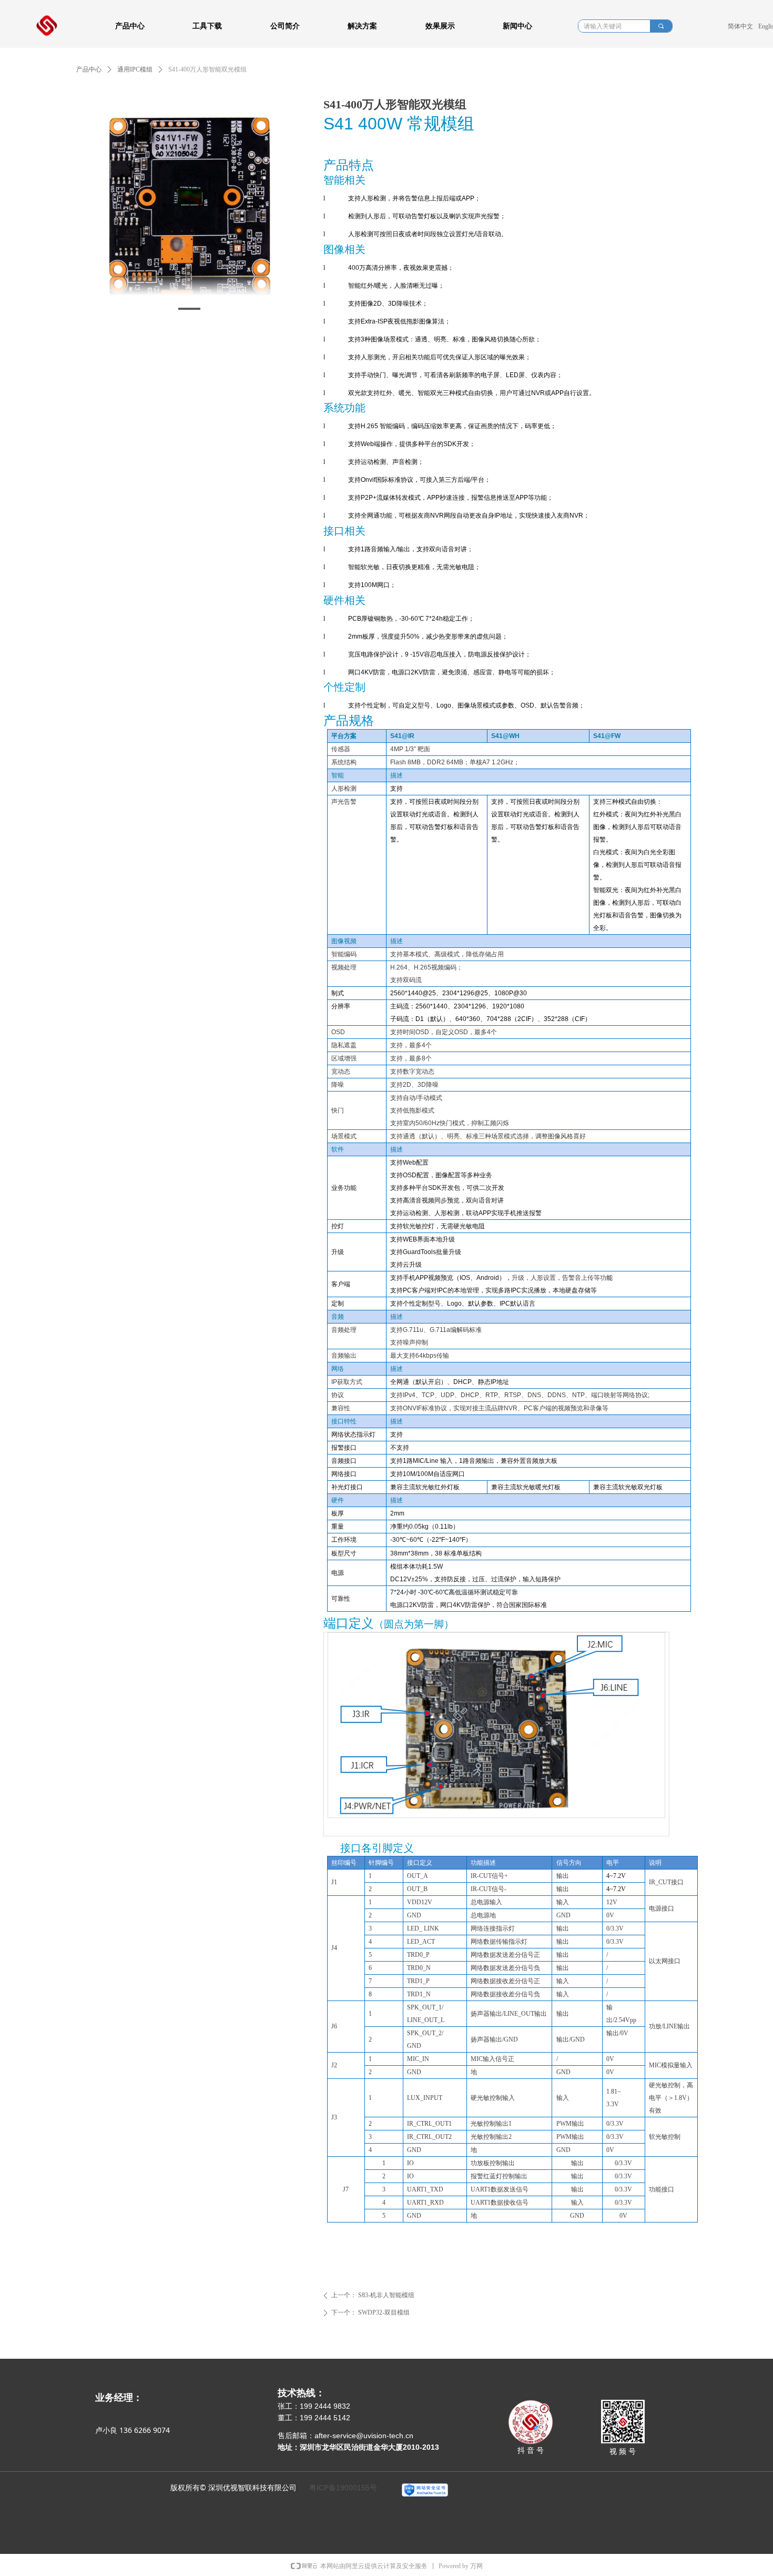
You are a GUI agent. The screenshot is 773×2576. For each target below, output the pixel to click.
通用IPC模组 (135, 69)
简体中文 (740, 26)
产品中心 (89, 69)
